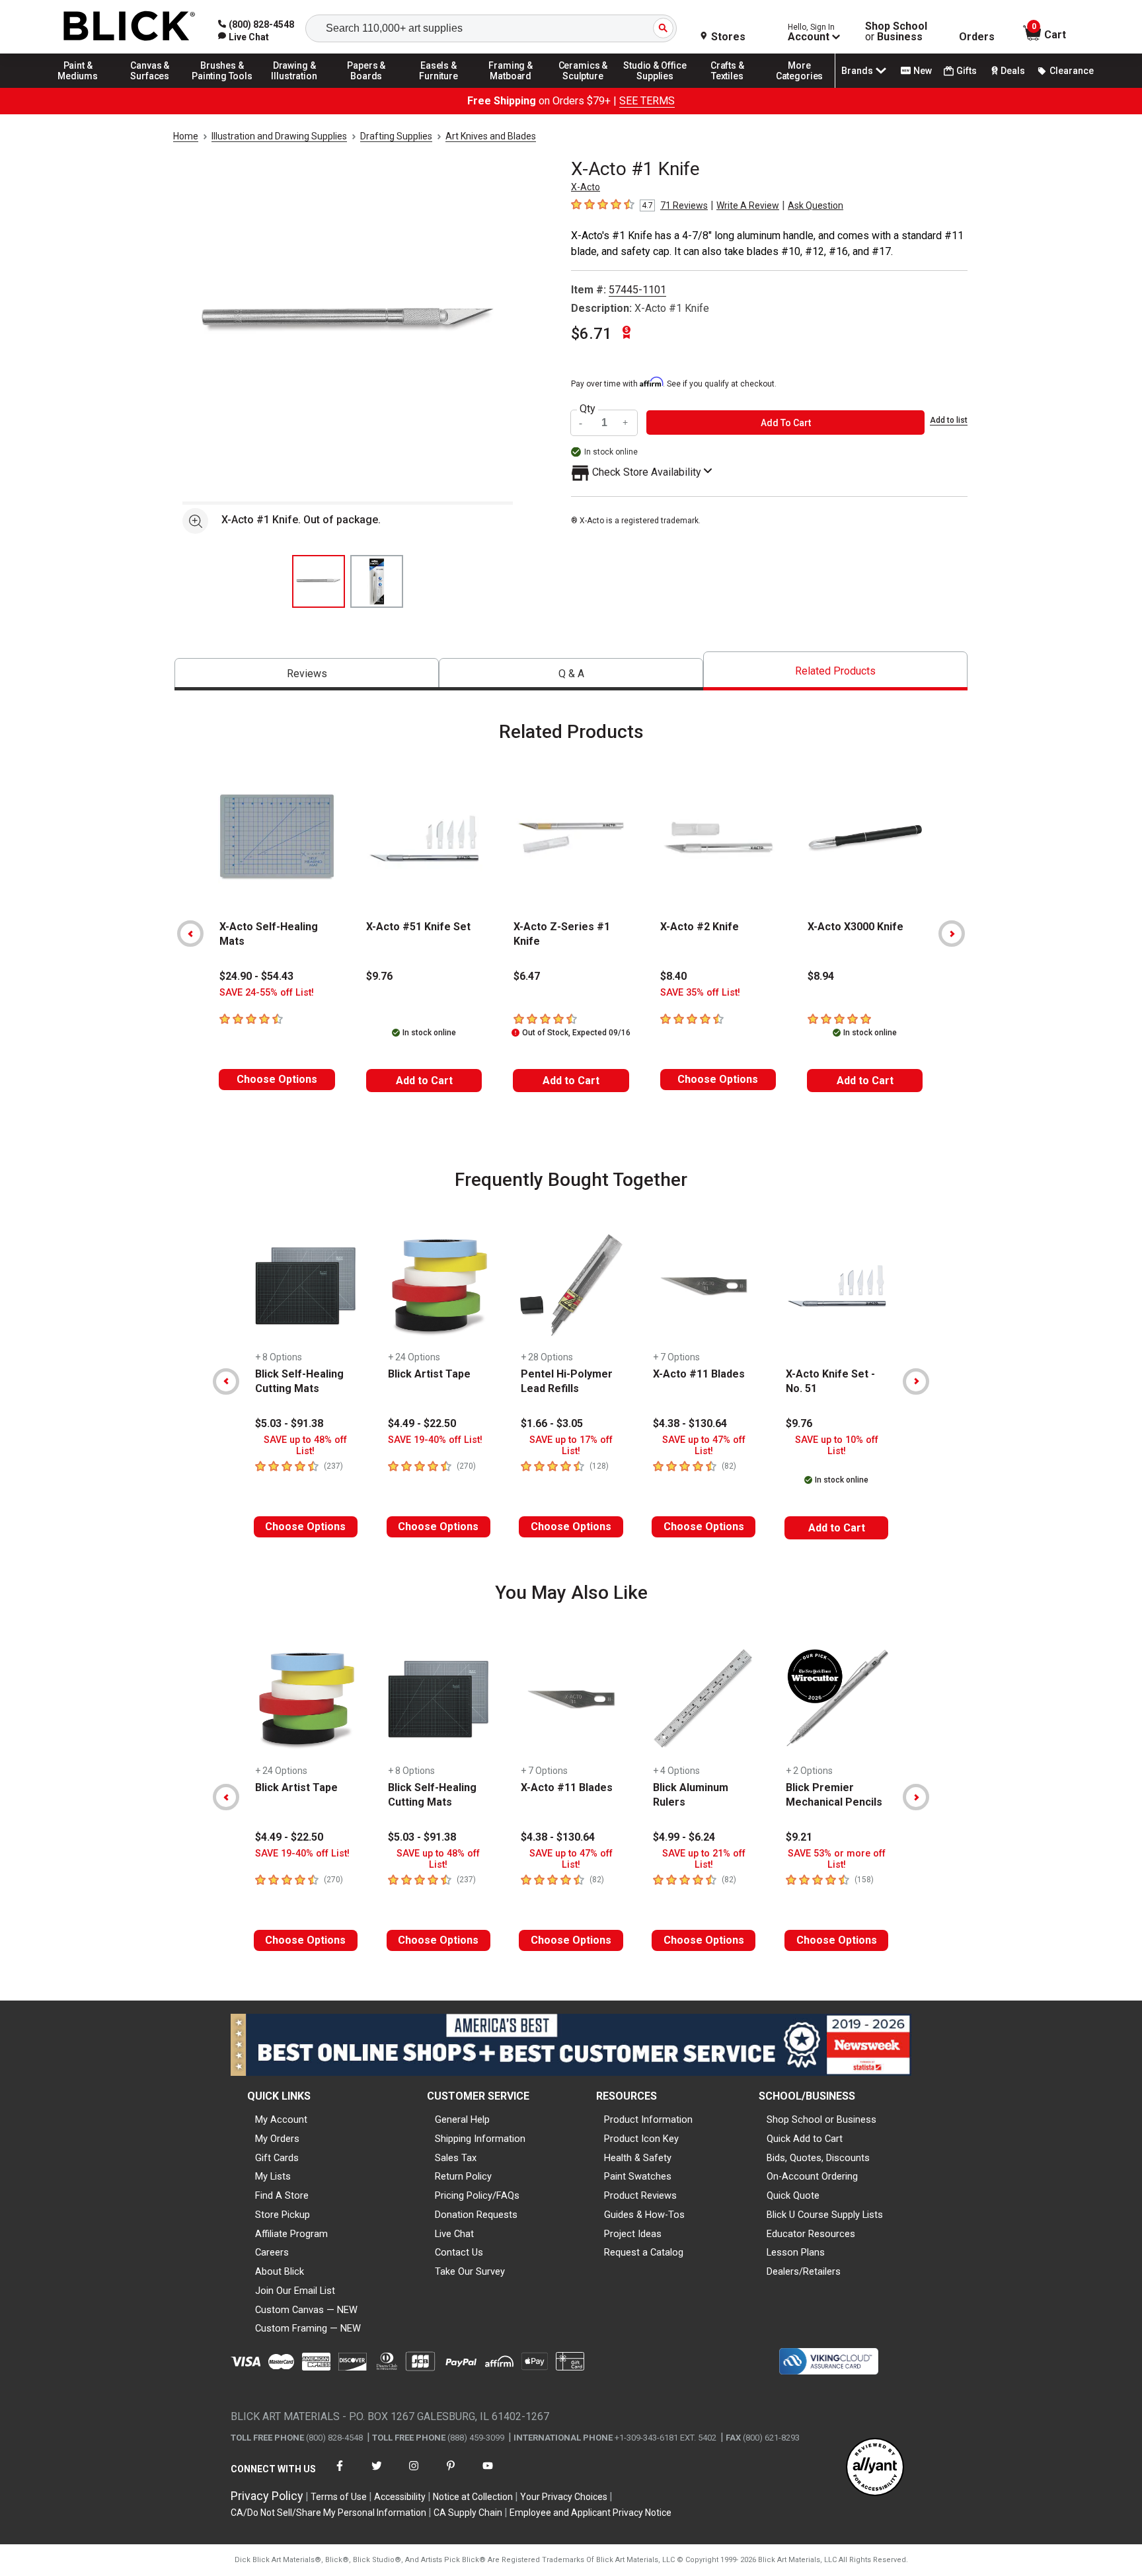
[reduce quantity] (582, 423)
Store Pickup (283, 2215)
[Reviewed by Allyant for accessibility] (875, 2468)
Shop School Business (896, 32)
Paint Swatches (638, 2176)
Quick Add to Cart (805, 2139)
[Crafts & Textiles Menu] (728, 87)
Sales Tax (456, 2158)
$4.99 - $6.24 (684, 1837)
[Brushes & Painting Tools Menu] (222, 87)
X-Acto (586, 187)
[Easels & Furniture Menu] (439, 87)
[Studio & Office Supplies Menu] (656, 87)
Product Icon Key (641, 2139)
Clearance (1072, 71)
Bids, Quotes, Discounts (818, 2158)
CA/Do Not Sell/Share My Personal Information (328, 2513)
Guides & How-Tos (644, 2215)
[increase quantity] (626, 423)
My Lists (273, 2176)
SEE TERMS (647, 101)
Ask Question (816, 205)
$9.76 (379, 976)
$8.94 (821, 976)
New (923, 71)
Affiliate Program (291, 2234)
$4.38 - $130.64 (690, 1423)
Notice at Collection (473, 2497)
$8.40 (673, 976)
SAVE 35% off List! (700, 993)
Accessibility (400, 2497)
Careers (272, 2252)
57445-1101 (637, 290)
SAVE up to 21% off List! (704, 1859)
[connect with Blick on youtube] (488, 2474)
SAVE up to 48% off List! (305, 1446)
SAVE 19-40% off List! (435, 1440)
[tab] (307, 674)
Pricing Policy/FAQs (477, 2195)
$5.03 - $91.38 (289, 1423)
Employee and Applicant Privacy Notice (590, 2513)
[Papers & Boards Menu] (367, 87)
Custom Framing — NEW (308, 2328)
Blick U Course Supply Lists (825, 2215)
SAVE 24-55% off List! (267, 993)
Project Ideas (633, 2234)
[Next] (952, 934)
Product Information (648, 2119)
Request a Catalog (644, 2252)
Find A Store (282, 2195)
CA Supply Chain (468, 2513)
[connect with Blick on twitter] (377, 2474)
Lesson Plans (796, 2252)
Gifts (967, 71)
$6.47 (527, 976)
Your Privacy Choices (564, 2497)
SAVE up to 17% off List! (571, 1446)
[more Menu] (800, 87)
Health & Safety (638, 2158)
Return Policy (463, 2176)
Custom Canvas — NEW (306, 2310)
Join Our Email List (295, 2291)
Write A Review (748, 205)
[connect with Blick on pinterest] (451, 2474)
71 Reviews (684, 205)
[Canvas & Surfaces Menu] (150, 87)
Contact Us (459, 2252)
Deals (1013, 71)
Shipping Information (480, 2139)
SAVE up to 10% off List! (837, 1446)
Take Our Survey (470, 2271)
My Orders (277, 2139)
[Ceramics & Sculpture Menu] (583, 87)
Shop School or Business (821, 2119)
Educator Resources (811, 2234)
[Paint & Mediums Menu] (78, 87)
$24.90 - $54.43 (256, 976)
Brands (857, 71)
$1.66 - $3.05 (552, 1423)
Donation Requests (476, 2215)
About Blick (280, 2271)
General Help (462, 2119)
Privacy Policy (267, 2496)
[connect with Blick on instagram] (414, 2474)
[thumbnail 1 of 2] (319, 581)
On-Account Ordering (812, 2176)
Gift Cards (277, 2158)
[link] (244, 37)
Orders (977, 37)
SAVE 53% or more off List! (837, 1859)
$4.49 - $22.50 (422, 1423)
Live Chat (454, 2234)
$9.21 (799, 1837)
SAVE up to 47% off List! (704, 1446)
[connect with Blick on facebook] (340, 2474)
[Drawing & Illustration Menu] (295, 87)
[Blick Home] (130, 27)
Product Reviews (640, 2195)
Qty (588, 409)
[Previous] (190, 934)
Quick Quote (793, 2195)
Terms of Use (339, 2497)
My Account (281, 2119)
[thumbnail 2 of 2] (377, 581)
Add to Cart (424, 1081)
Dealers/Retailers (804, 2271)
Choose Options (277, 1079)
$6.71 (591, 334)
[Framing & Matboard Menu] (511, 87)
